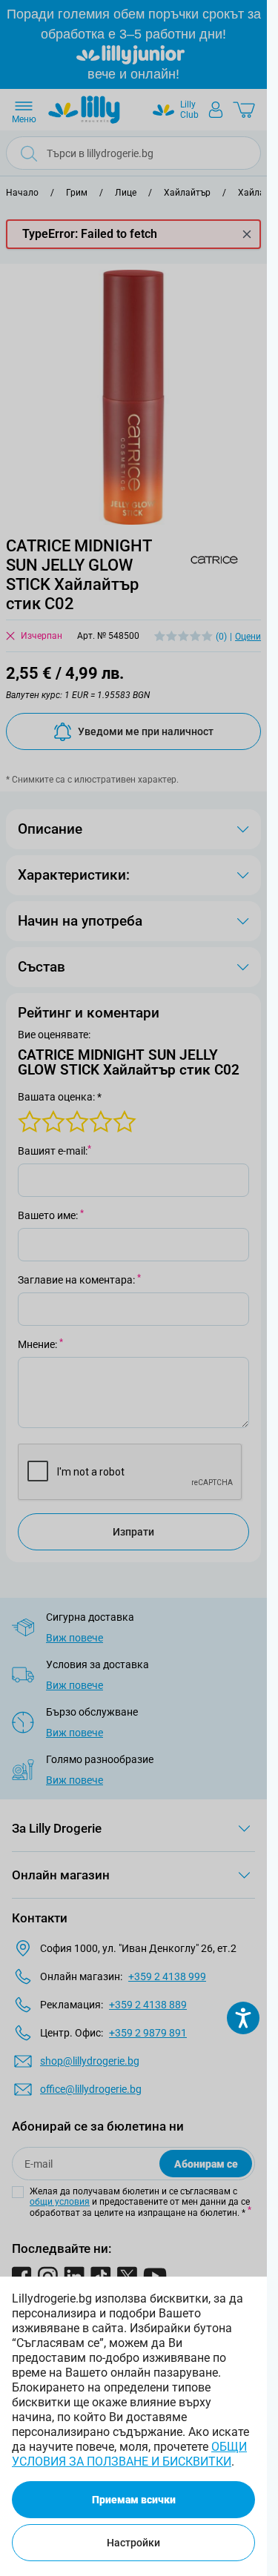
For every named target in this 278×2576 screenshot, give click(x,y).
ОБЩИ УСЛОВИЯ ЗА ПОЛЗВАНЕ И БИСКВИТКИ (129, 2454)
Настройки (133, 2543)
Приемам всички (134, 2500)
